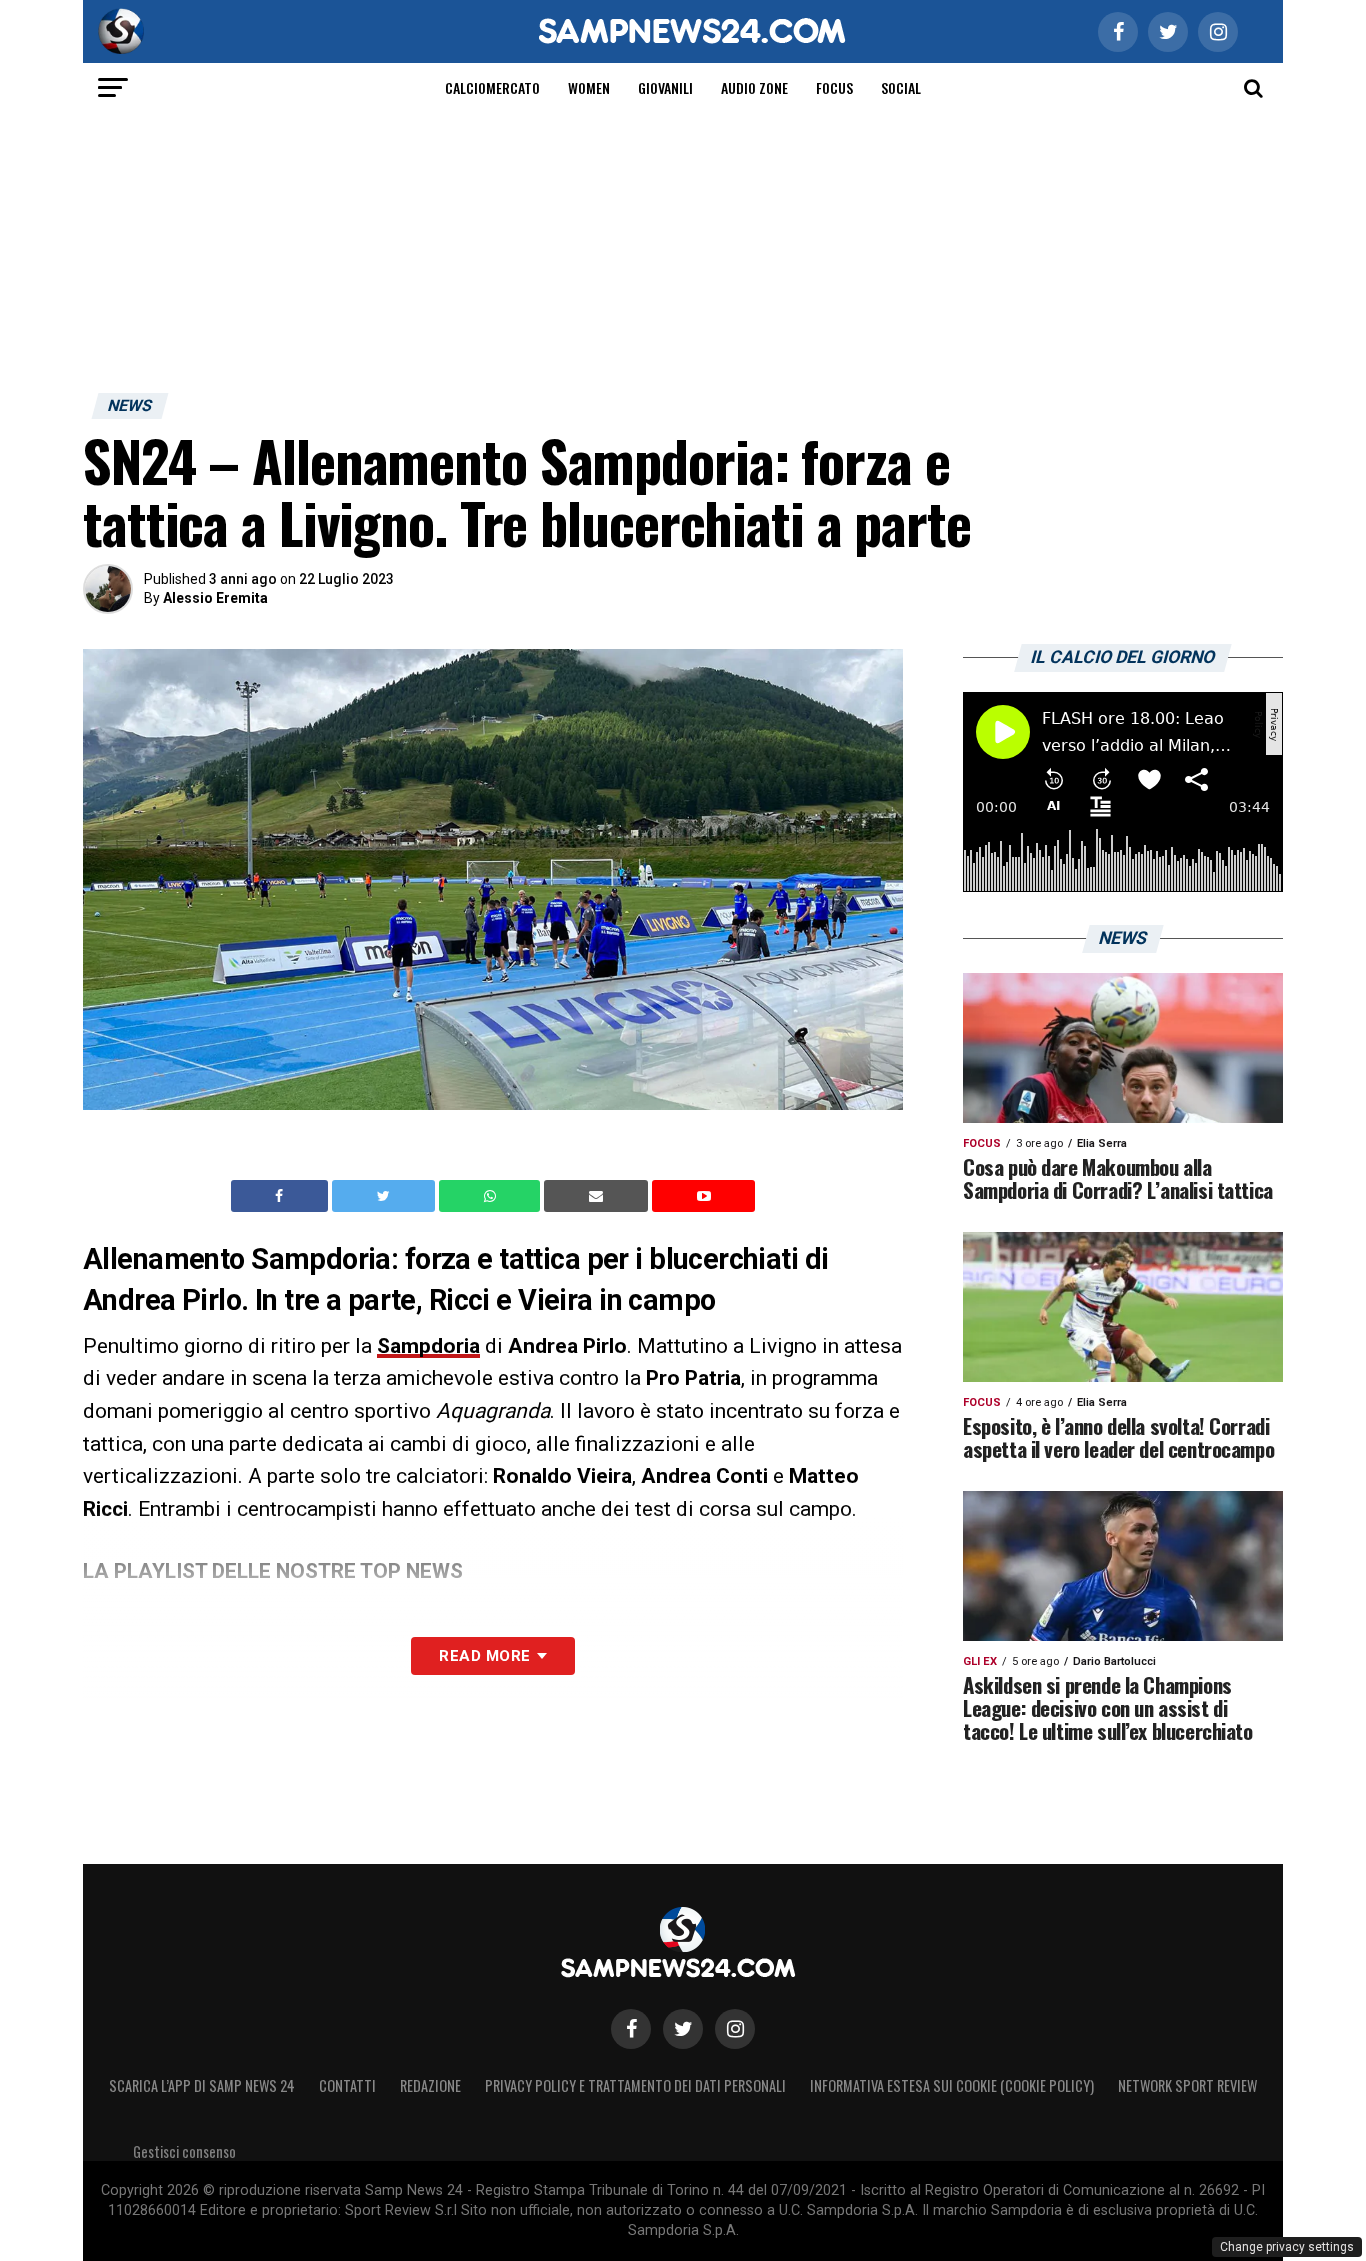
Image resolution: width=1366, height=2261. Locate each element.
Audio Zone (754, 87)
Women (589, 87)
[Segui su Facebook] (631, 2029)
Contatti (347, 2085)
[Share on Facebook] (282, 1196)
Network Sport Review (1187, 2085)
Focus (834, 87)
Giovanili (665, 87)
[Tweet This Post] (385, 1196)
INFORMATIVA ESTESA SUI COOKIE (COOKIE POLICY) (952, 2085)
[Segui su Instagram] (735, 2029)
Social (901, 87)
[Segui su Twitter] (683, 2029)
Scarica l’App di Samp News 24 (202, 2085)
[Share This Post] (492, 1196)
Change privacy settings (1287, 2247)
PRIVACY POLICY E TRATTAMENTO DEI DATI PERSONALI (635, 2085)
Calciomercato (492, 87)
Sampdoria (428, 1346)
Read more (484, 1656)
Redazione (430, 2085)
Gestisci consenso (184, 2151)
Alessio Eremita (215, 598)
